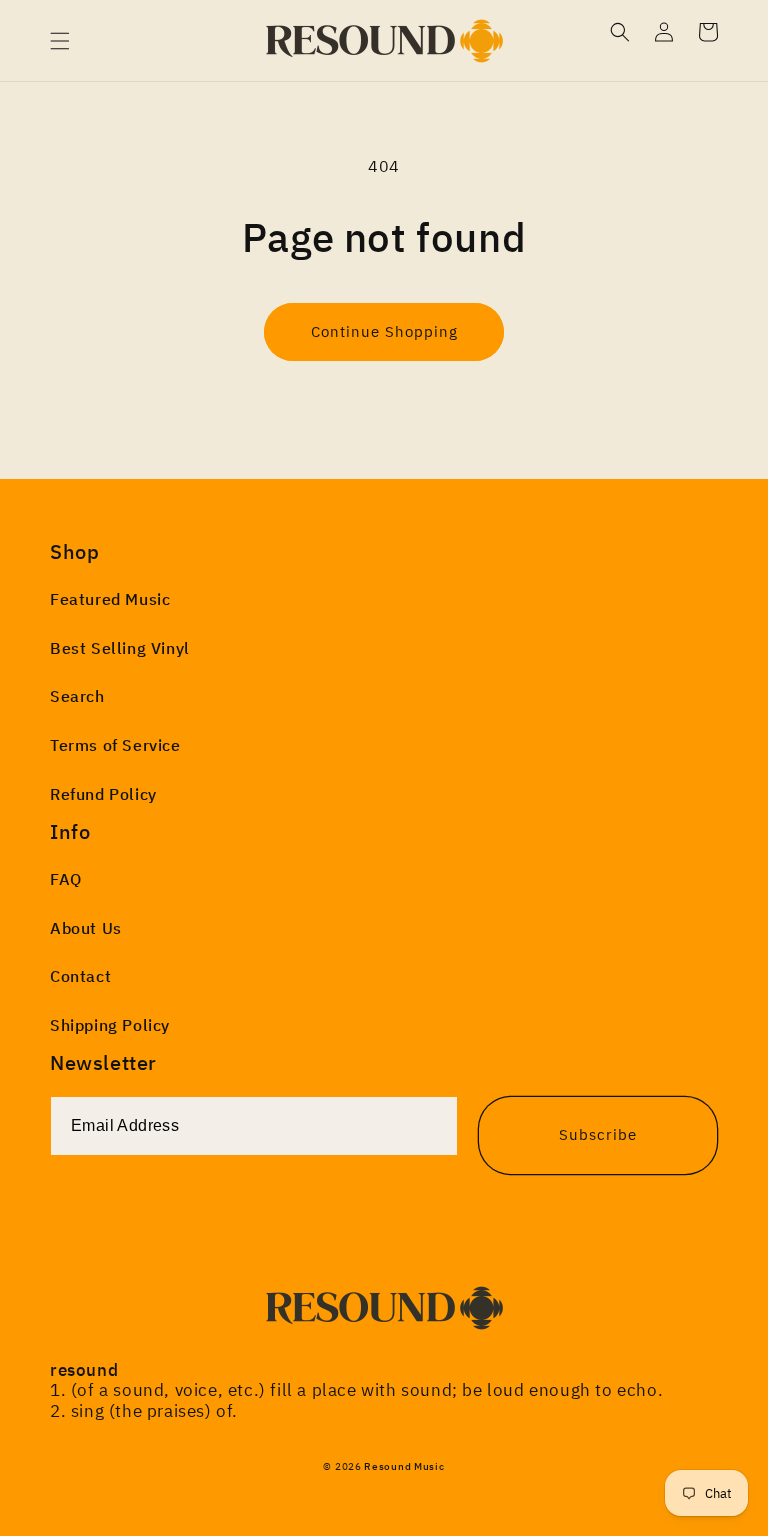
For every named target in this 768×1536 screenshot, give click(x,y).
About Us (86, 928)
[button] (60, 41)
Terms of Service (115, 745)
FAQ (66, 879)
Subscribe (598, 1134)
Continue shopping (384, 331)
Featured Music (110, 599)
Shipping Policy (110, 1025)
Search (77, 696)
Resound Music (404, 1466)
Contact (80, 976)
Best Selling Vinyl (120, 648)
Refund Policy (103, 794)
